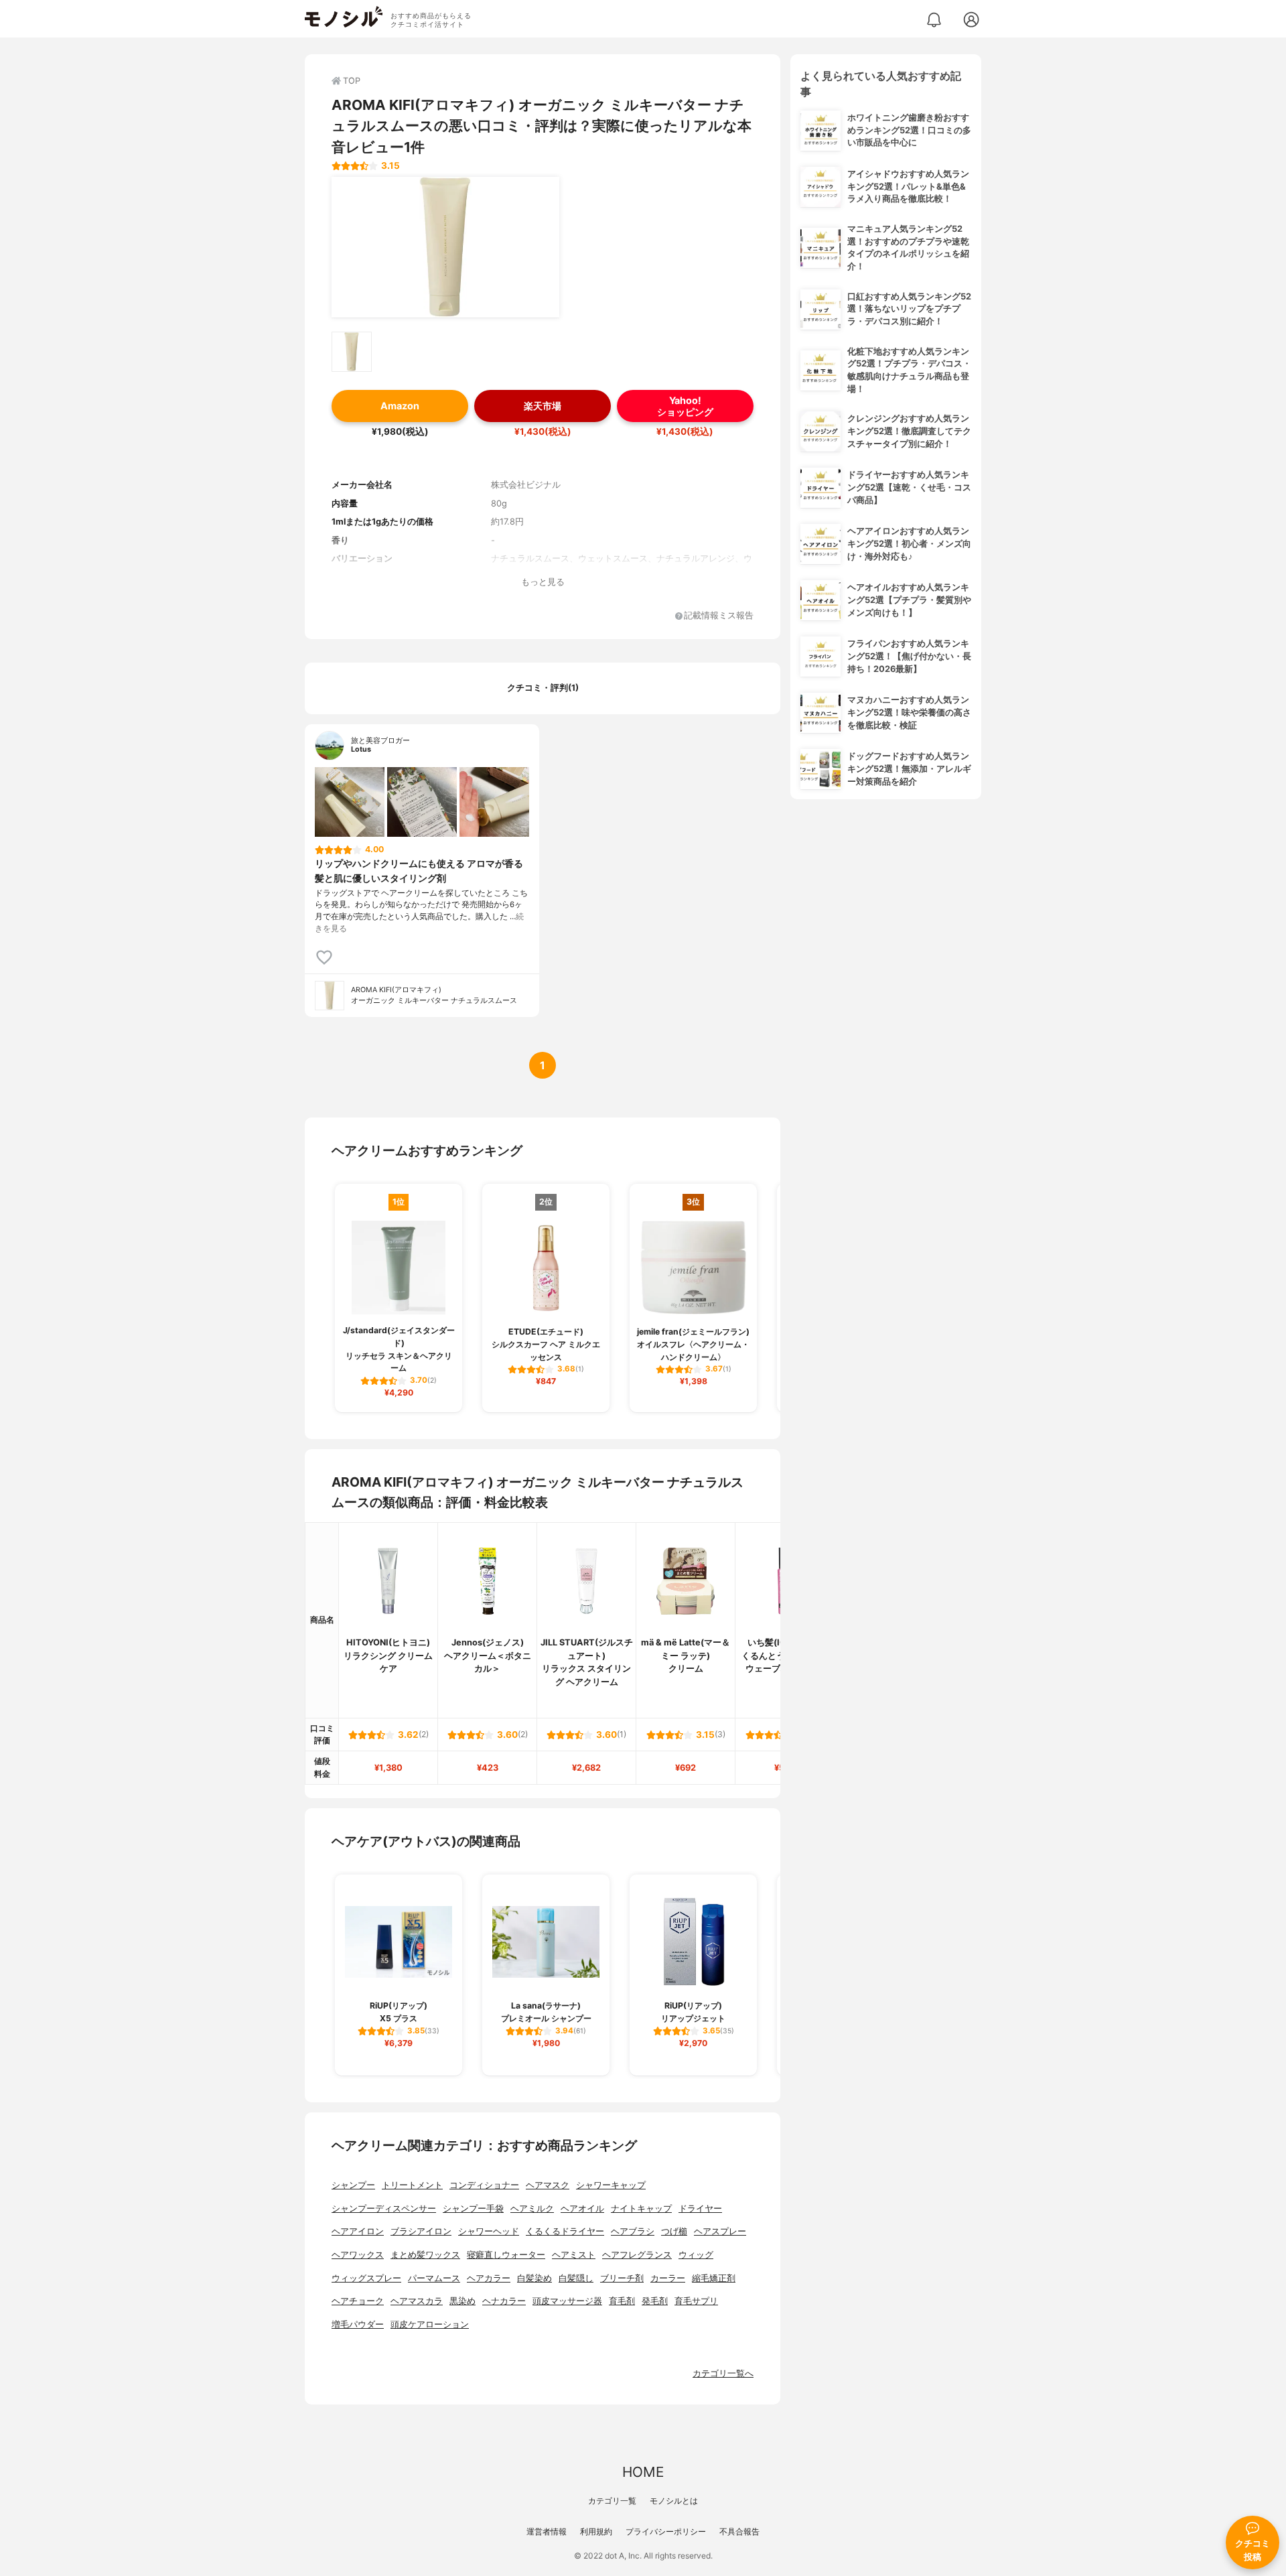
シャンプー (353, 2185)
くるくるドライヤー (565, 2231)
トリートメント (412, 2185)
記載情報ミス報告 (719, 616)
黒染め (462, 2301)
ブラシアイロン (421, 2231)
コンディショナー (484, 2185)
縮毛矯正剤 (714, 2278)
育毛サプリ (696, 2301)
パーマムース (434, 2278)
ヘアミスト (574, 2255)
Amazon (400, 406)
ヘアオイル (582, 2209)
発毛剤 (655, 2301)
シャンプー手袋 (473, 2209)
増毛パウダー (358, 2324)
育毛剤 (622, 2301)
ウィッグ (696, 2255)
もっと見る (543, 582)
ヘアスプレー (720, 2231)
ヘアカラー (489, 2278)
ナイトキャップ (641, 2209)
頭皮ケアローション (430, 2324)
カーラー (668, 2278)
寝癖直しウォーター (506, 2255)
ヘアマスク (548, 2185)
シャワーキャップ (611, 2185)
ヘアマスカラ (417, 2301)
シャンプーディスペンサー (384, 2209)
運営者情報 (547, 2531)
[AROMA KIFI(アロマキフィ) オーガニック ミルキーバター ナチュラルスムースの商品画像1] (445, 247)
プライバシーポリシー (666, 2531)
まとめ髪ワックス (425, 2255)
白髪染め (534, 2278)
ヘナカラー (504, 2301)
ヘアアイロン (358, 2231)
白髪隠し (576, 2278)
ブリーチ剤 (622, 2278)
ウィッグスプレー (366, 2278)
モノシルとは (674, 2501)
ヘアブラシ (633, 2231)
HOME (643, 2472)
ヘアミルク (532, 2209)
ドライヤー (700, 2209)
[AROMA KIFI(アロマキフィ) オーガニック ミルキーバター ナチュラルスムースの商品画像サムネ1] (352, 352)
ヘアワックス (358, 2255)
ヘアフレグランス (637, 2255)
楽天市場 (543, 406)
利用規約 (596, 2531)
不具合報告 (739, 2531)
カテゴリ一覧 (612, 2501)
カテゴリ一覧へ (723, 2373)
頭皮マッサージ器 (567, 2301)
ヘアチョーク (358, 2301)
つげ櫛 (674, 2231)
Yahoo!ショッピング (685, 406)
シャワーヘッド (489, 2231)
